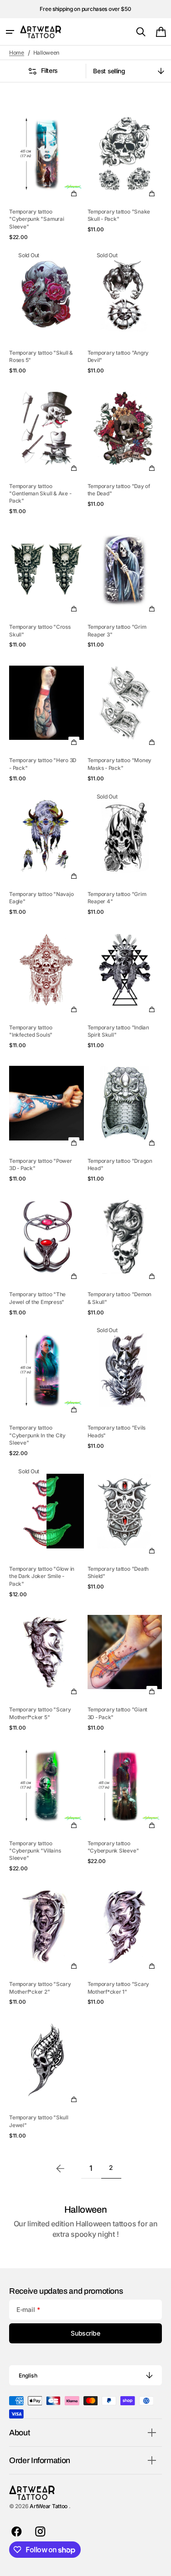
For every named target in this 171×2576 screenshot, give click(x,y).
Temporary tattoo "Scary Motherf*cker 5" (40, 1713)
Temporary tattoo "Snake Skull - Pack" (119, 215)
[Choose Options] (74, 193)
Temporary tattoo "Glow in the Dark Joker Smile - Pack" (42, 1576)
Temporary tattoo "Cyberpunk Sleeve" (113, 1847)
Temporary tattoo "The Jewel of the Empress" (37, 1298)
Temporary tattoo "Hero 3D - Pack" (43, 764)
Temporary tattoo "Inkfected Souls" (31, 1031)
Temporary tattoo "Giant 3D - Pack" (118, 1713)
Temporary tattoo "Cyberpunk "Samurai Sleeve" (37, 219)
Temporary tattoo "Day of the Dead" (119, 490)
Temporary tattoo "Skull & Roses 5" (41, 356)
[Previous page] (60, 2169)
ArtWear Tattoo (49, 2506)
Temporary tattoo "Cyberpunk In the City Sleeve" (37, 1435)
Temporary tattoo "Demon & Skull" (120, 1298)
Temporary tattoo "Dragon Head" (120, 1165)
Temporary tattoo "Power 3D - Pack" (41, 1165)
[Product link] (47, 173)
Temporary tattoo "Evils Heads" (117, 1431)
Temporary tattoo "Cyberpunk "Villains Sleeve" (35, 1851)
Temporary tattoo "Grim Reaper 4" (117, 898)
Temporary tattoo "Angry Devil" (118, 356)
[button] (10, 32)
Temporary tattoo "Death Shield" (118, 1573)
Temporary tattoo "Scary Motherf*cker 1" (119, 1988)
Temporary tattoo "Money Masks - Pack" (120, 764)
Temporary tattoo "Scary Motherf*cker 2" (40, 1988)
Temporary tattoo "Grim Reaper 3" (117, 631)
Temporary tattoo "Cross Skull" (40, 631)
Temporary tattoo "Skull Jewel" (39, 2121)
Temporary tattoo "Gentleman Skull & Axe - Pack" (40, 494)
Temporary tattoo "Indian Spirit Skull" (118, 1031)
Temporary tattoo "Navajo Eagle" (41, 898)
